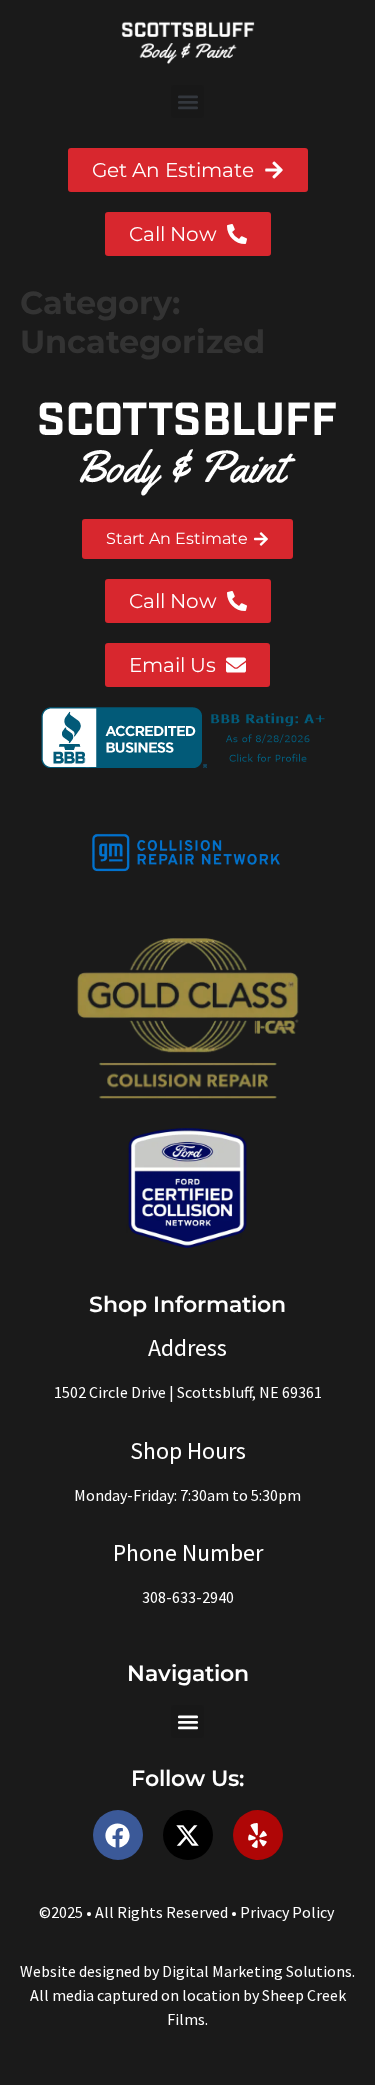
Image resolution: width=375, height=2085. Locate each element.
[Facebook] (118, 1835)
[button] (187, 101)
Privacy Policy (287, 1912)
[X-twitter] (188, 1835)
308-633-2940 (188, 1597)
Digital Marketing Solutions (257, 1971)
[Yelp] (258, 1835)
